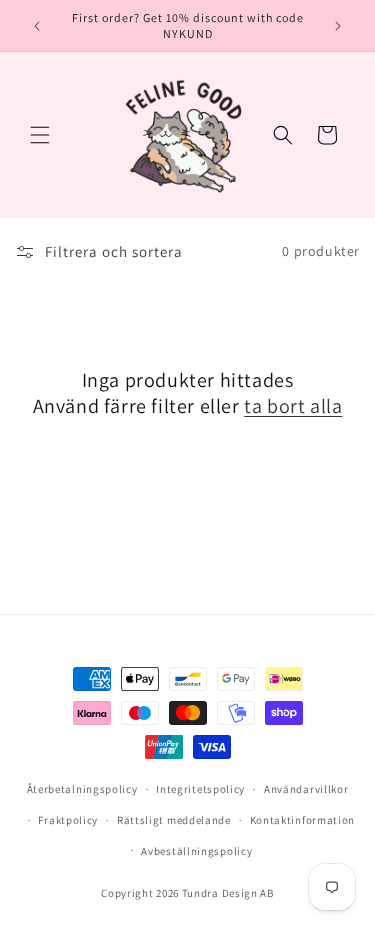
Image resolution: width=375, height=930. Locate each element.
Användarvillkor (306, 789)
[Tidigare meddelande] (37, 26)
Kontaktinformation (303, 820)
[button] (40, 135)
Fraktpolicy (68, 820)
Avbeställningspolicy (196, 851)
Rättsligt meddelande (174, 820)
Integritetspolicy (200, 789)
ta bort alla (293, 406)
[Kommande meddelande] (338, 26)
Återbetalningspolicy (82, 789)
